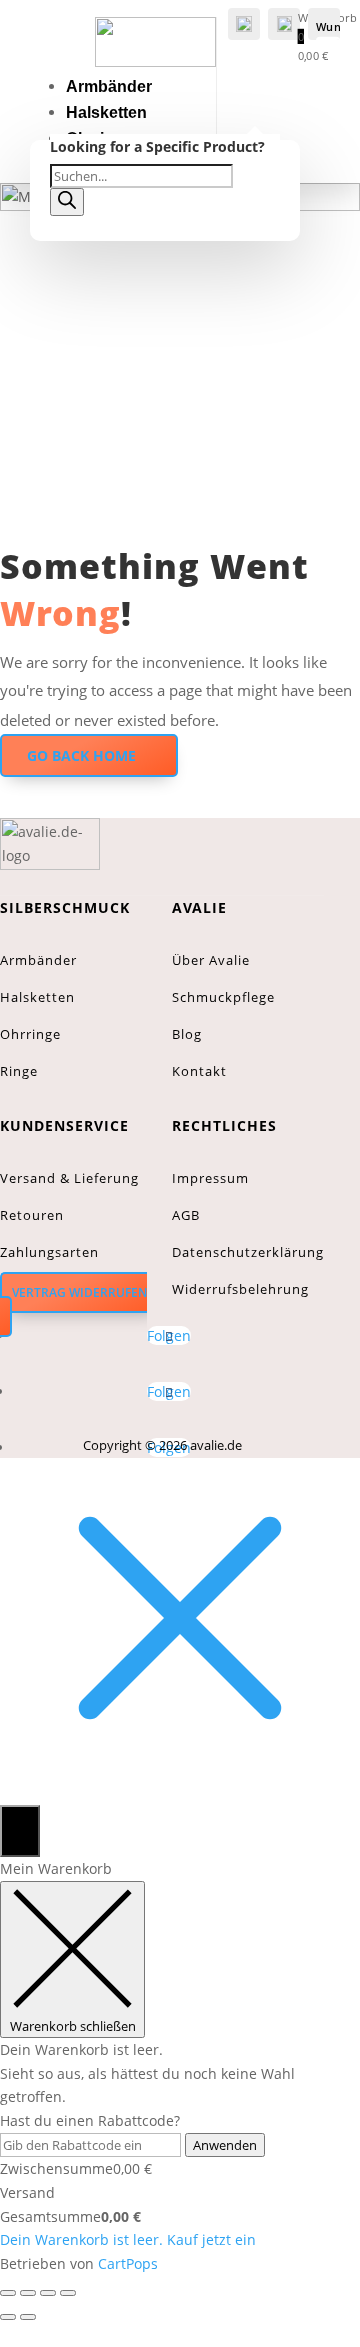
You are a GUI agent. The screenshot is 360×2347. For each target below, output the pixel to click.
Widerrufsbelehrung (240, 1289)
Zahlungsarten (49, 1252)
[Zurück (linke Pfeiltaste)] (8, 2317)
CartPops (128, 2263)
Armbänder (109, 86)
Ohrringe (30, 1034)
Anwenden (225, 2145)
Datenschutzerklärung (248, 1252)
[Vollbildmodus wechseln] (28, 2293)
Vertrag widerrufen (79, 1292)
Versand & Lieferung (69, 1178)
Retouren (32, 1215)
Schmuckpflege (223, 997)
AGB (186, 1215)
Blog (187, 1034)
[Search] (67, 202)
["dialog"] (180, 2066)
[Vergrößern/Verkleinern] (8, 2293)
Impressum (210, 1178)
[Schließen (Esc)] (68, 2293)
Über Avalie (211, 960)
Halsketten (106, 112)
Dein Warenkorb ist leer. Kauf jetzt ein (128, 2239)
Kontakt (199, 1071)
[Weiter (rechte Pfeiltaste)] (28, 2317)
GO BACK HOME (81, 755)
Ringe (19, 1071)
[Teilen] (48, 2293)
